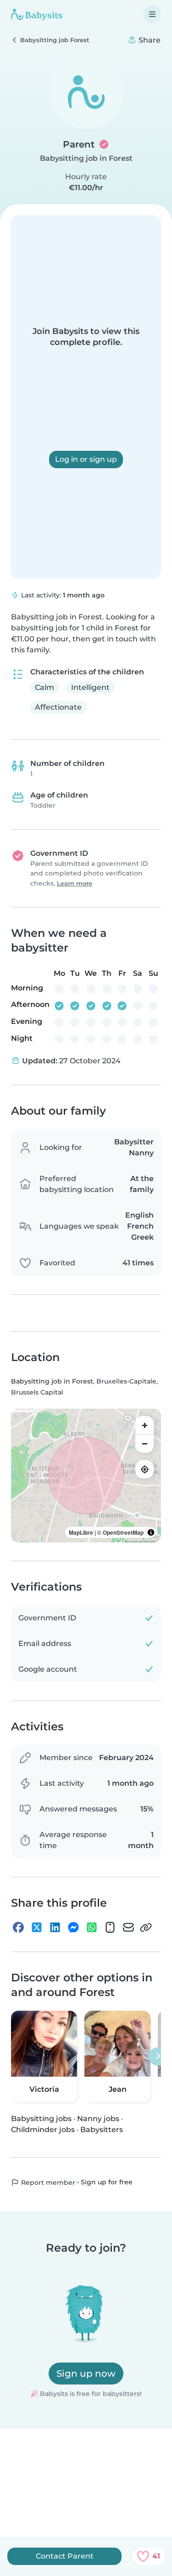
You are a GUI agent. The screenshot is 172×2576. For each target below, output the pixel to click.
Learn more (75, 883)
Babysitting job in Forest (86, 158)
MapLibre (81, 1532)
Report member (47, 2182)
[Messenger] (73, 1927)
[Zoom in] (144, 1425)
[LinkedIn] (55, 1927)
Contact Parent (65, 2556)
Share (149, 40)
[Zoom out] (144, 1444)
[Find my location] (144, 1469)
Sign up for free (107, 2182)
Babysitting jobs (41, 2119)
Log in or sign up (86, 459)
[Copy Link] (146, 1927)
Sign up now (86, 2374)
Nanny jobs (98, 2119)
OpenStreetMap (123, 1532)
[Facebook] (18, 1927)
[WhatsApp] (92, 1927)
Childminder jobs (43, 2130)
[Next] (158, 2056)
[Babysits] (37, 14)
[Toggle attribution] (151, 1532)
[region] (86, 1476)
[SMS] (110, 1927)
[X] (37, 1927)
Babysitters (102, 2130)
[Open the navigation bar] (152, 14)
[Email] (128, 1927)
